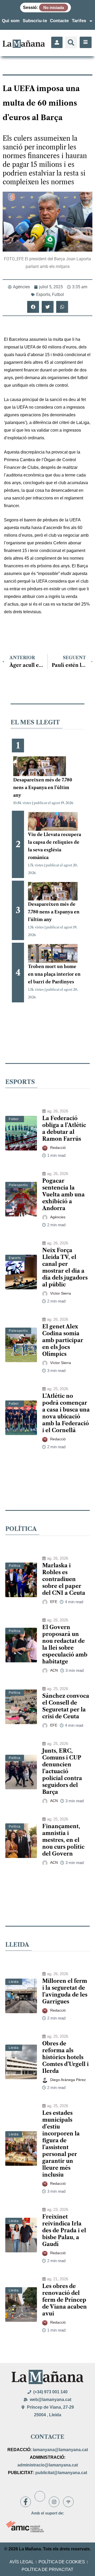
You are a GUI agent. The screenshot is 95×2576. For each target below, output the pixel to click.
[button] (71, 42)
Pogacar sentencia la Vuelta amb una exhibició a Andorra (63, 1195)
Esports (43, 294)
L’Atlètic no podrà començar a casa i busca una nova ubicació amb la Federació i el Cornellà (66, 1413)
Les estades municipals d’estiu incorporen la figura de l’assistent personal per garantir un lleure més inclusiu (61, 2144)
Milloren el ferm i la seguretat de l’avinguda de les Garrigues (65, 1991)
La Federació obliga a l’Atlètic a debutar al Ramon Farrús (64, 1129)
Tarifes (79, 21)
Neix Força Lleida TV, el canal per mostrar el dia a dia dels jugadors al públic (65, 1267)
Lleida (14, 1982)
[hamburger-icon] (86, 42)
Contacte (59, 21)
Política (15, 1566)
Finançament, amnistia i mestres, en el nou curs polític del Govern (63, 1840)
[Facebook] (26, 2502)
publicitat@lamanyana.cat (61, 2473)
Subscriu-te (35, 21)
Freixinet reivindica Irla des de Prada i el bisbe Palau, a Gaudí (64, 2230)
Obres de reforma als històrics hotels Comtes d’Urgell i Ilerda (65, 2057)
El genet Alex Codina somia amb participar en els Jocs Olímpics (63, 1340)
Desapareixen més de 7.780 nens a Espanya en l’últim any (43, 787)
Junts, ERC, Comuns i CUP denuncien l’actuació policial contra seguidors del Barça (62, 1771)
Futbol (58, 294)
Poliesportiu (18, 1185)
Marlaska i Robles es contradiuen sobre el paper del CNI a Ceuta (64, 1579)
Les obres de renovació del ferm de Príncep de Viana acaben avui (65, 2300)
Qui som (11, 21)
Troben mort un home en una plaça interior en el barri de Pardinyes (54, 974)
